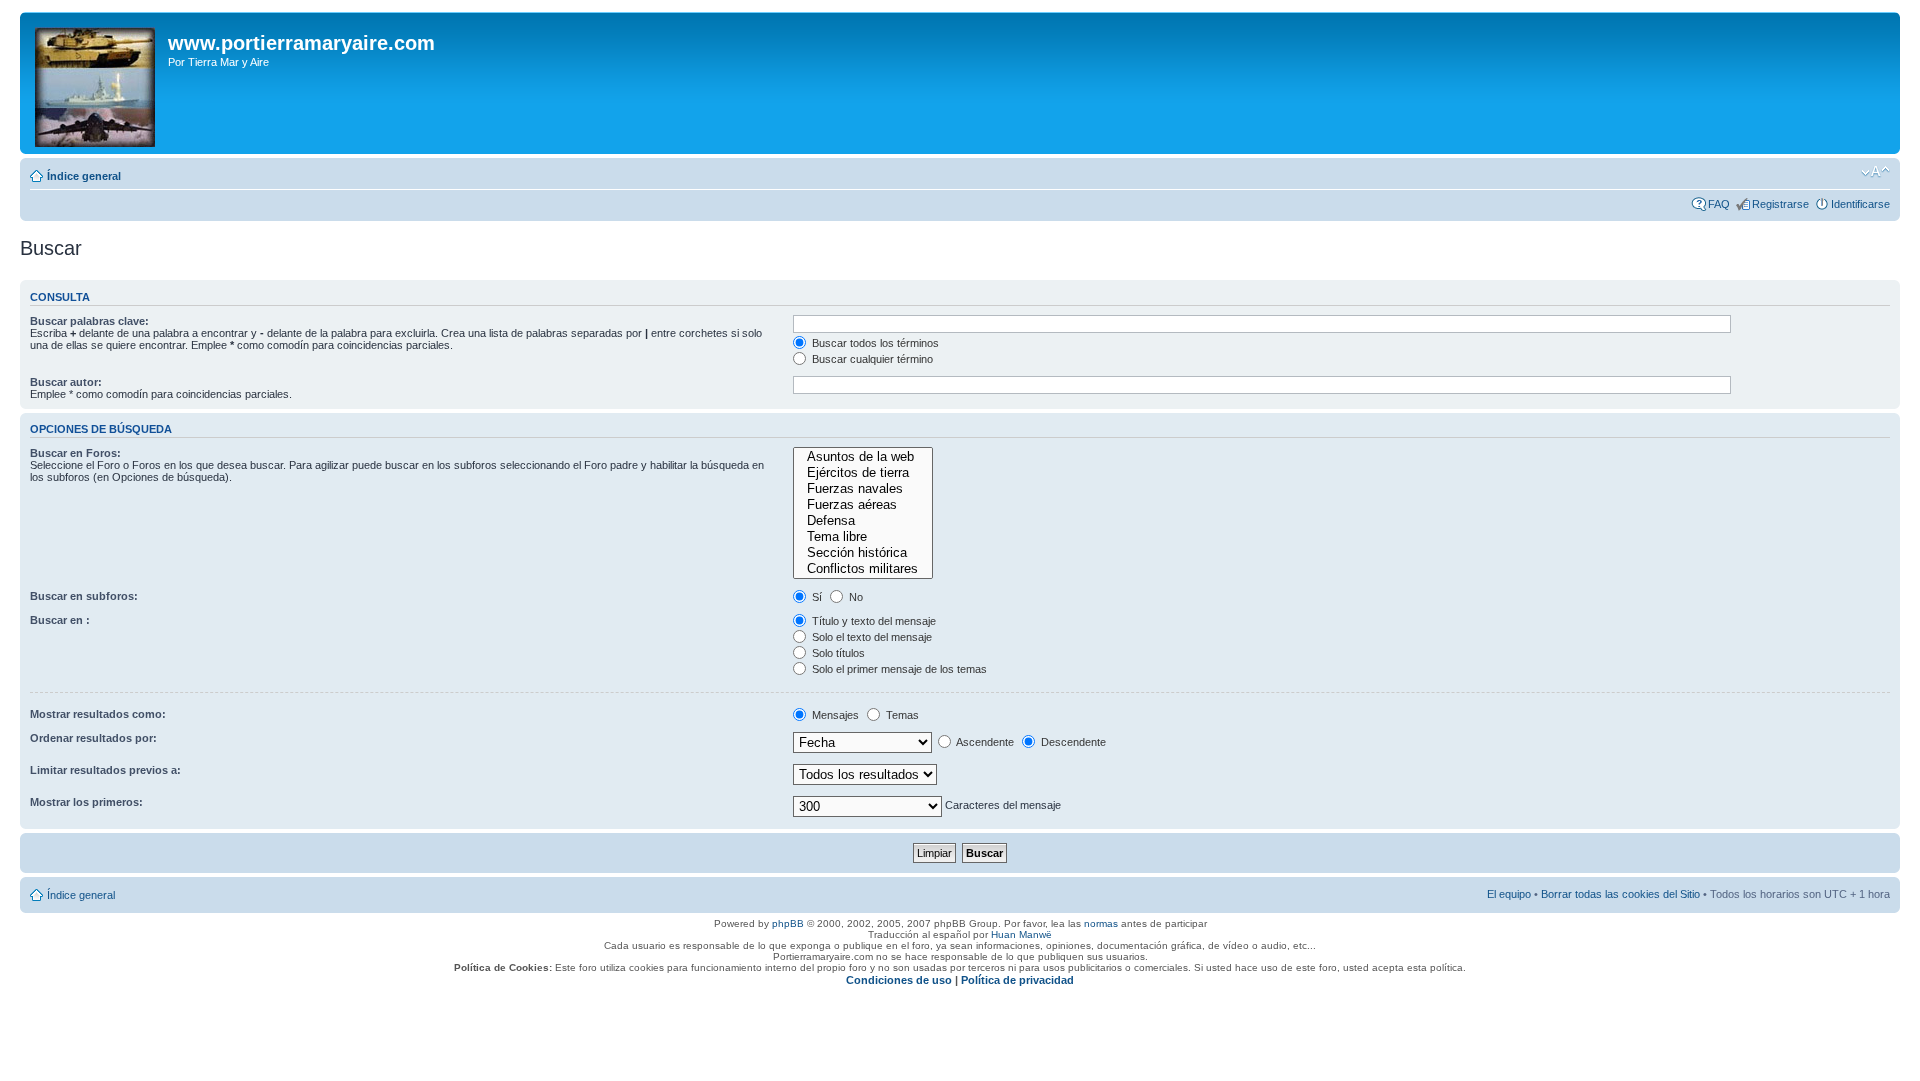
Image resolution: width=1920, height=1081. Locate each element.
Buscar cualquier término (871, 359)
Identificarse (1860, 204)
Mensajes (834, 715)
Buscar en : (60, 620)
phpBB (788, 923)
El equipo (1509, 894)
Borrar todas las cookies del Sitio (1620, 894)
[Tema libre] (863, 537)
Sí (815, 597)
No (854, 597)
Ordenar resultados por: (93, 738)
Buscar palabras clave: (89, 321)
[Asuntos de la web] (863, 457)
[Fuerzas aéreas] (863, 505)
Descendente (1072, 742)
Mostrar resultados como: (98, 714)
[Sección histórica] (863, 553)
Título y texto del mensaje (872, 621)
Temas (901, 715)
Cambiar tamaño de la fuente (1875, 172)
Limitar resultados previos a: (105, 770)
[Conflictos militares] (863, 569)
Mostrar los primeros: (86, 802)
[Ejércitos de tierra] (863, 473)
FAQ (1719, 204)
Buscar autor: (66, 382)
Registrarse (1780, 204)
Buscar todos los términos (874, 343)
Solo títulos (837, 653)
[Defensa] (863, 521)
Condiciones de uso (899, 980)
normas (1101, 923)
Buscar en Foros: (75, 453)
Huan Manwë (1021, 934)
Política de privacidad (1017, 980)
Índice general (84, 176)
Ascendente (984, 742)
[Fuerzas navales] (863, 489)
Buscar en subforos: (84, 596)
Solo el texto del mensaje (870, 637)
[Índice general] (96, 83)
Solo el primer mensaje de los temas (898, 669)
